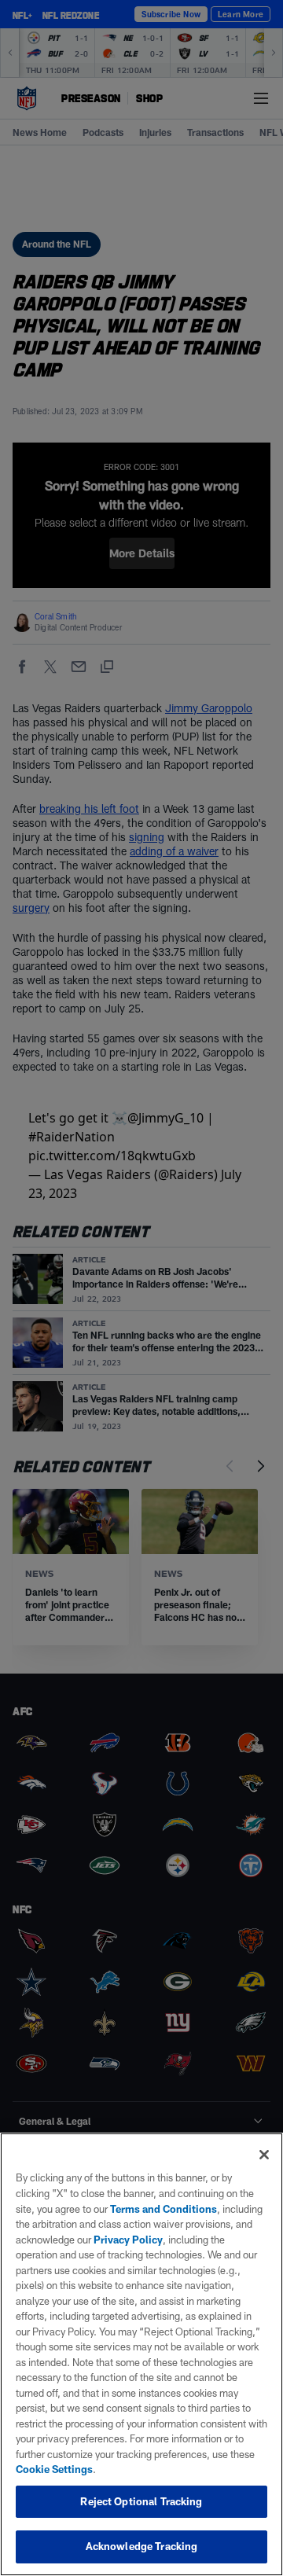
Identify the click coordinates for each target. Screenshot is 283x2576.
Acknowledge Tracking (142, 2546)
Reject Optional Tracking (141, 2501)
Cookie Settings (54, 2469)
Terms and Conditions (164, 2209)
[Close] (264, 2155)
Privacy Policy (128, 2240)
